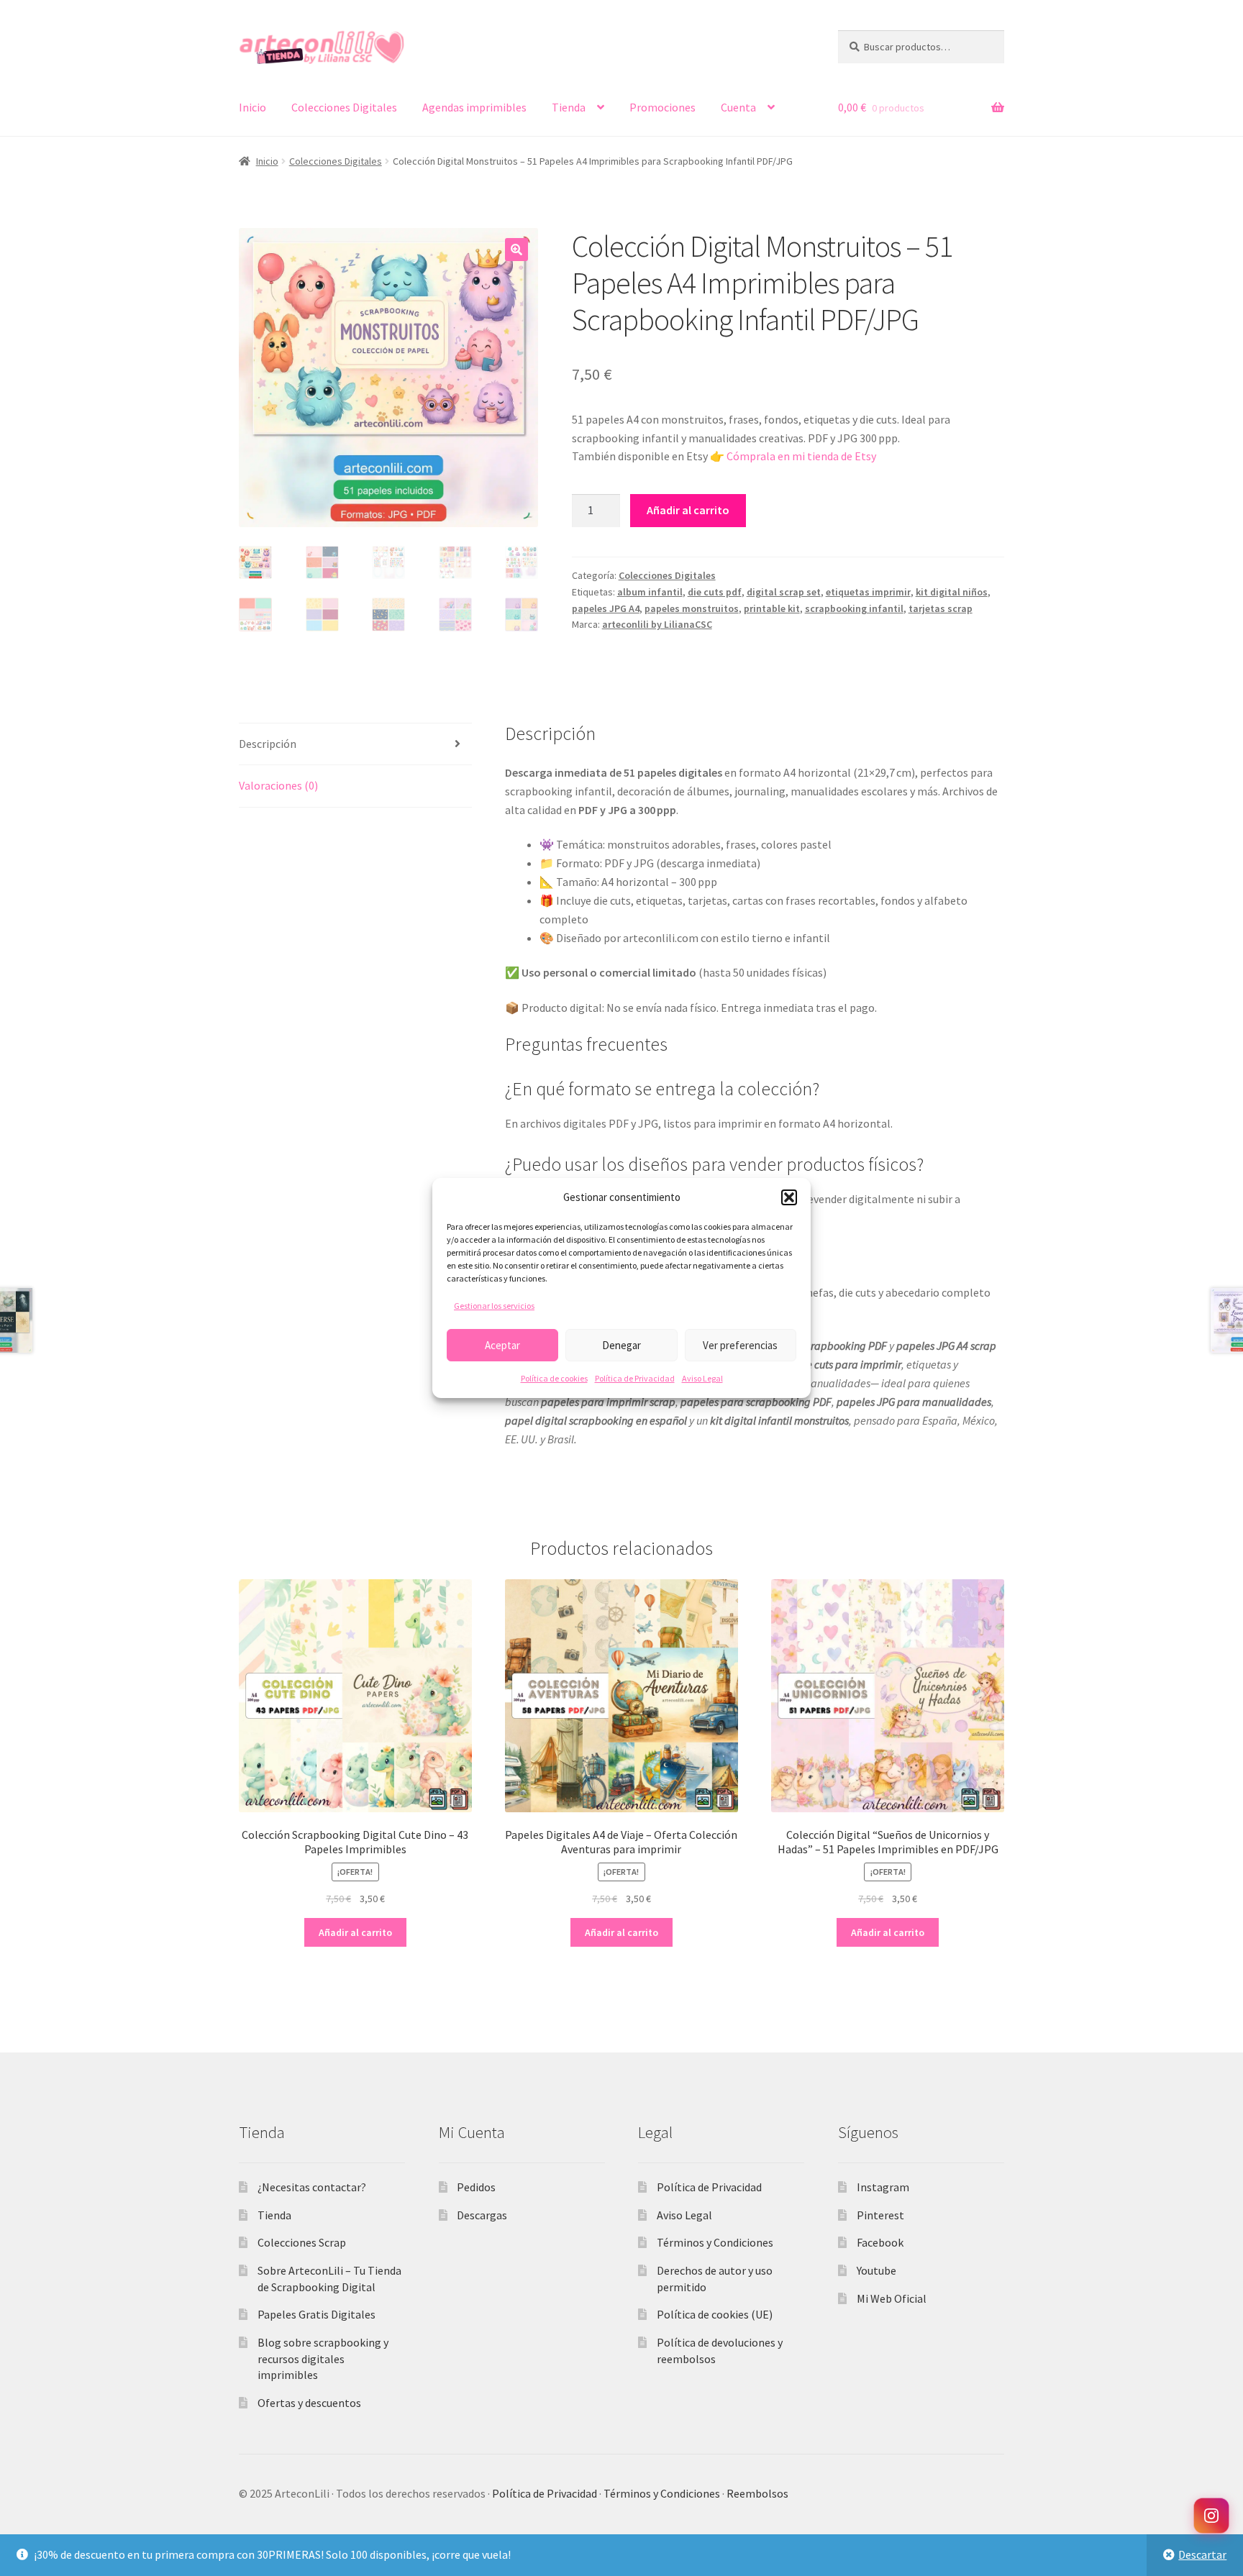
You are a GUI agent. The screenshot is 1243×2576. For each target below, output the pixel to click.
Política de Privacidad (635, 1378)
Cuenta (738, 107)
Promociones (663, 107)
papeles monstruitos (692, 608)
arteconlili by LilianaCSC (657, 624)
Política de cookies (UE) (715, 2314)
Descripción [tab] (268, 744)
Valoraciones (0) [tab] (278, 785)
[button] (789, 1197)
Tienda (569, 107)
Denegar (621, 1345)
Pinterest (880, 2215)
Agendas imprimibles (474, 107)
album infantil (650, 592)
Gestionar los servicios (494, 1306)
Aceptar (502, 1345)
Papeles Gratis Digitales (317, 2314)
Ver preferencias (740, 1345)
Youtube (877, 2270)
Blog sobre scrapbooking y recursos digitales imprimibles (323, 2358)
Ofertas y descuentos (309, 2403)
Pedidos (476, 2187)
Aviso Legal (702, 1378)
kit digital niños (952, 592)
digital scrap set (784, 592)
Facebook (880, 2242)
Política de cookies (554, 1378)
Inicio (252, 107)
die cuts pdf (715, 592)
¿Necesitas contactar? (312, 2187)
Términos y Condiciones (715, 2242)
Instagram (883, 2187)
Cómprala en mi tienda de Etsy (801, 456)
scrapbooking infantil (854, 608)
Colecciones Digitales (344, 107)
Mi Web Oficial (892, 2298)
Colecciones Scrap (302, 2242)
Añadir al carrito (688, 510)
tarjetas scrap (941, 608)
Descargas (482, 2215)
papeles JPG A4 (606, 608)
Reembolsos (757, 2493)
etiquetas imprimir (868, 592)
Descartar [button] (1202, 2554)
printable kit (772, 608)
